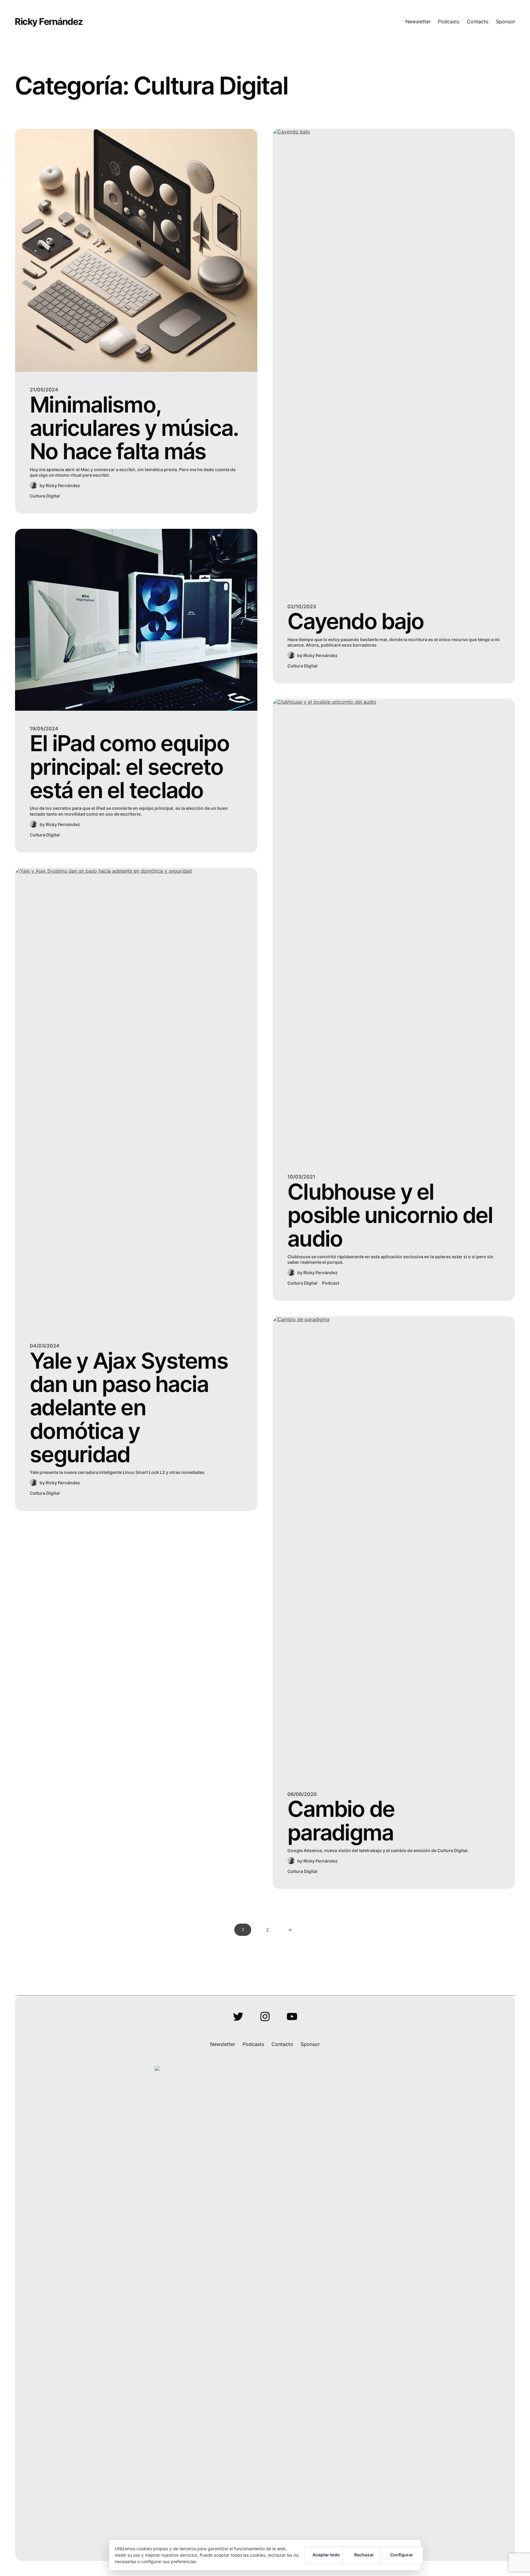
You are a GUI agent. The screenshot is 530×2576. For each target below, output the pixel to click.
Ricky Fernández (49, 21)
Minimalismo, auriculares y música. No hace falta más (134, 428)
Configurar (402, 2555)
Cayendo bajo (355, 621)
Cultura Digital (45, 496)
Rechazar (364, 2555)
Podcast (331, 1283)
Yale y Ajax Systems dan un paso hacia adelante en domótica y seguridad (129, 1408)
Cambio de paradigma (341, 1821)
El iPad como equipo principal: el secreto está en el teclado (129, 767)
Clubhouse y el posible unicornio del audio (390, 1215)
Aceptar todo (326, 2555)
